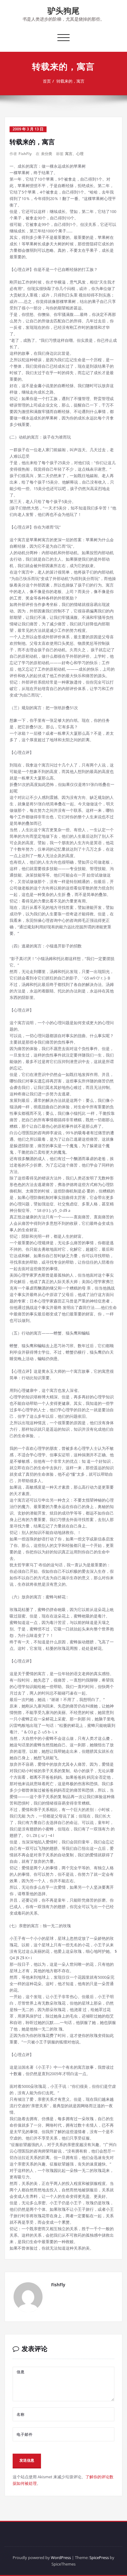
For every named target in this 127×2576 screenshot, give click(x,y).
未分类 (47, 154)
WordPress (61, 2558)
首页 (47, 81)
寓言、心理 (74, 154)
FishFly (25, 154)
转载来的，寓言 (70, 81)
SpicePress (99, 2558)
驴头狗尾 (63, 10)
